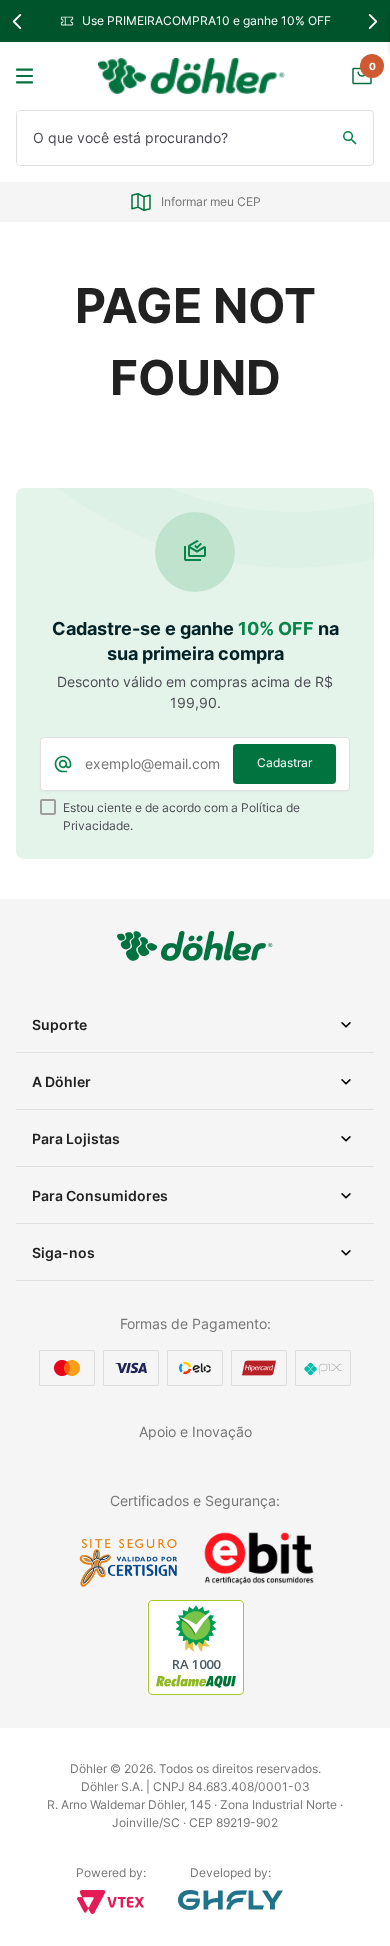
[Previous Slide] (17, 21)
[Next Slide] (372, 21)
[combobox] (195, 138)
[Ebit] (259, 1582)
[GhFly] (230, 1900)
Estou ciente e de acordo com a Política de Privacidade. (181, 816)
